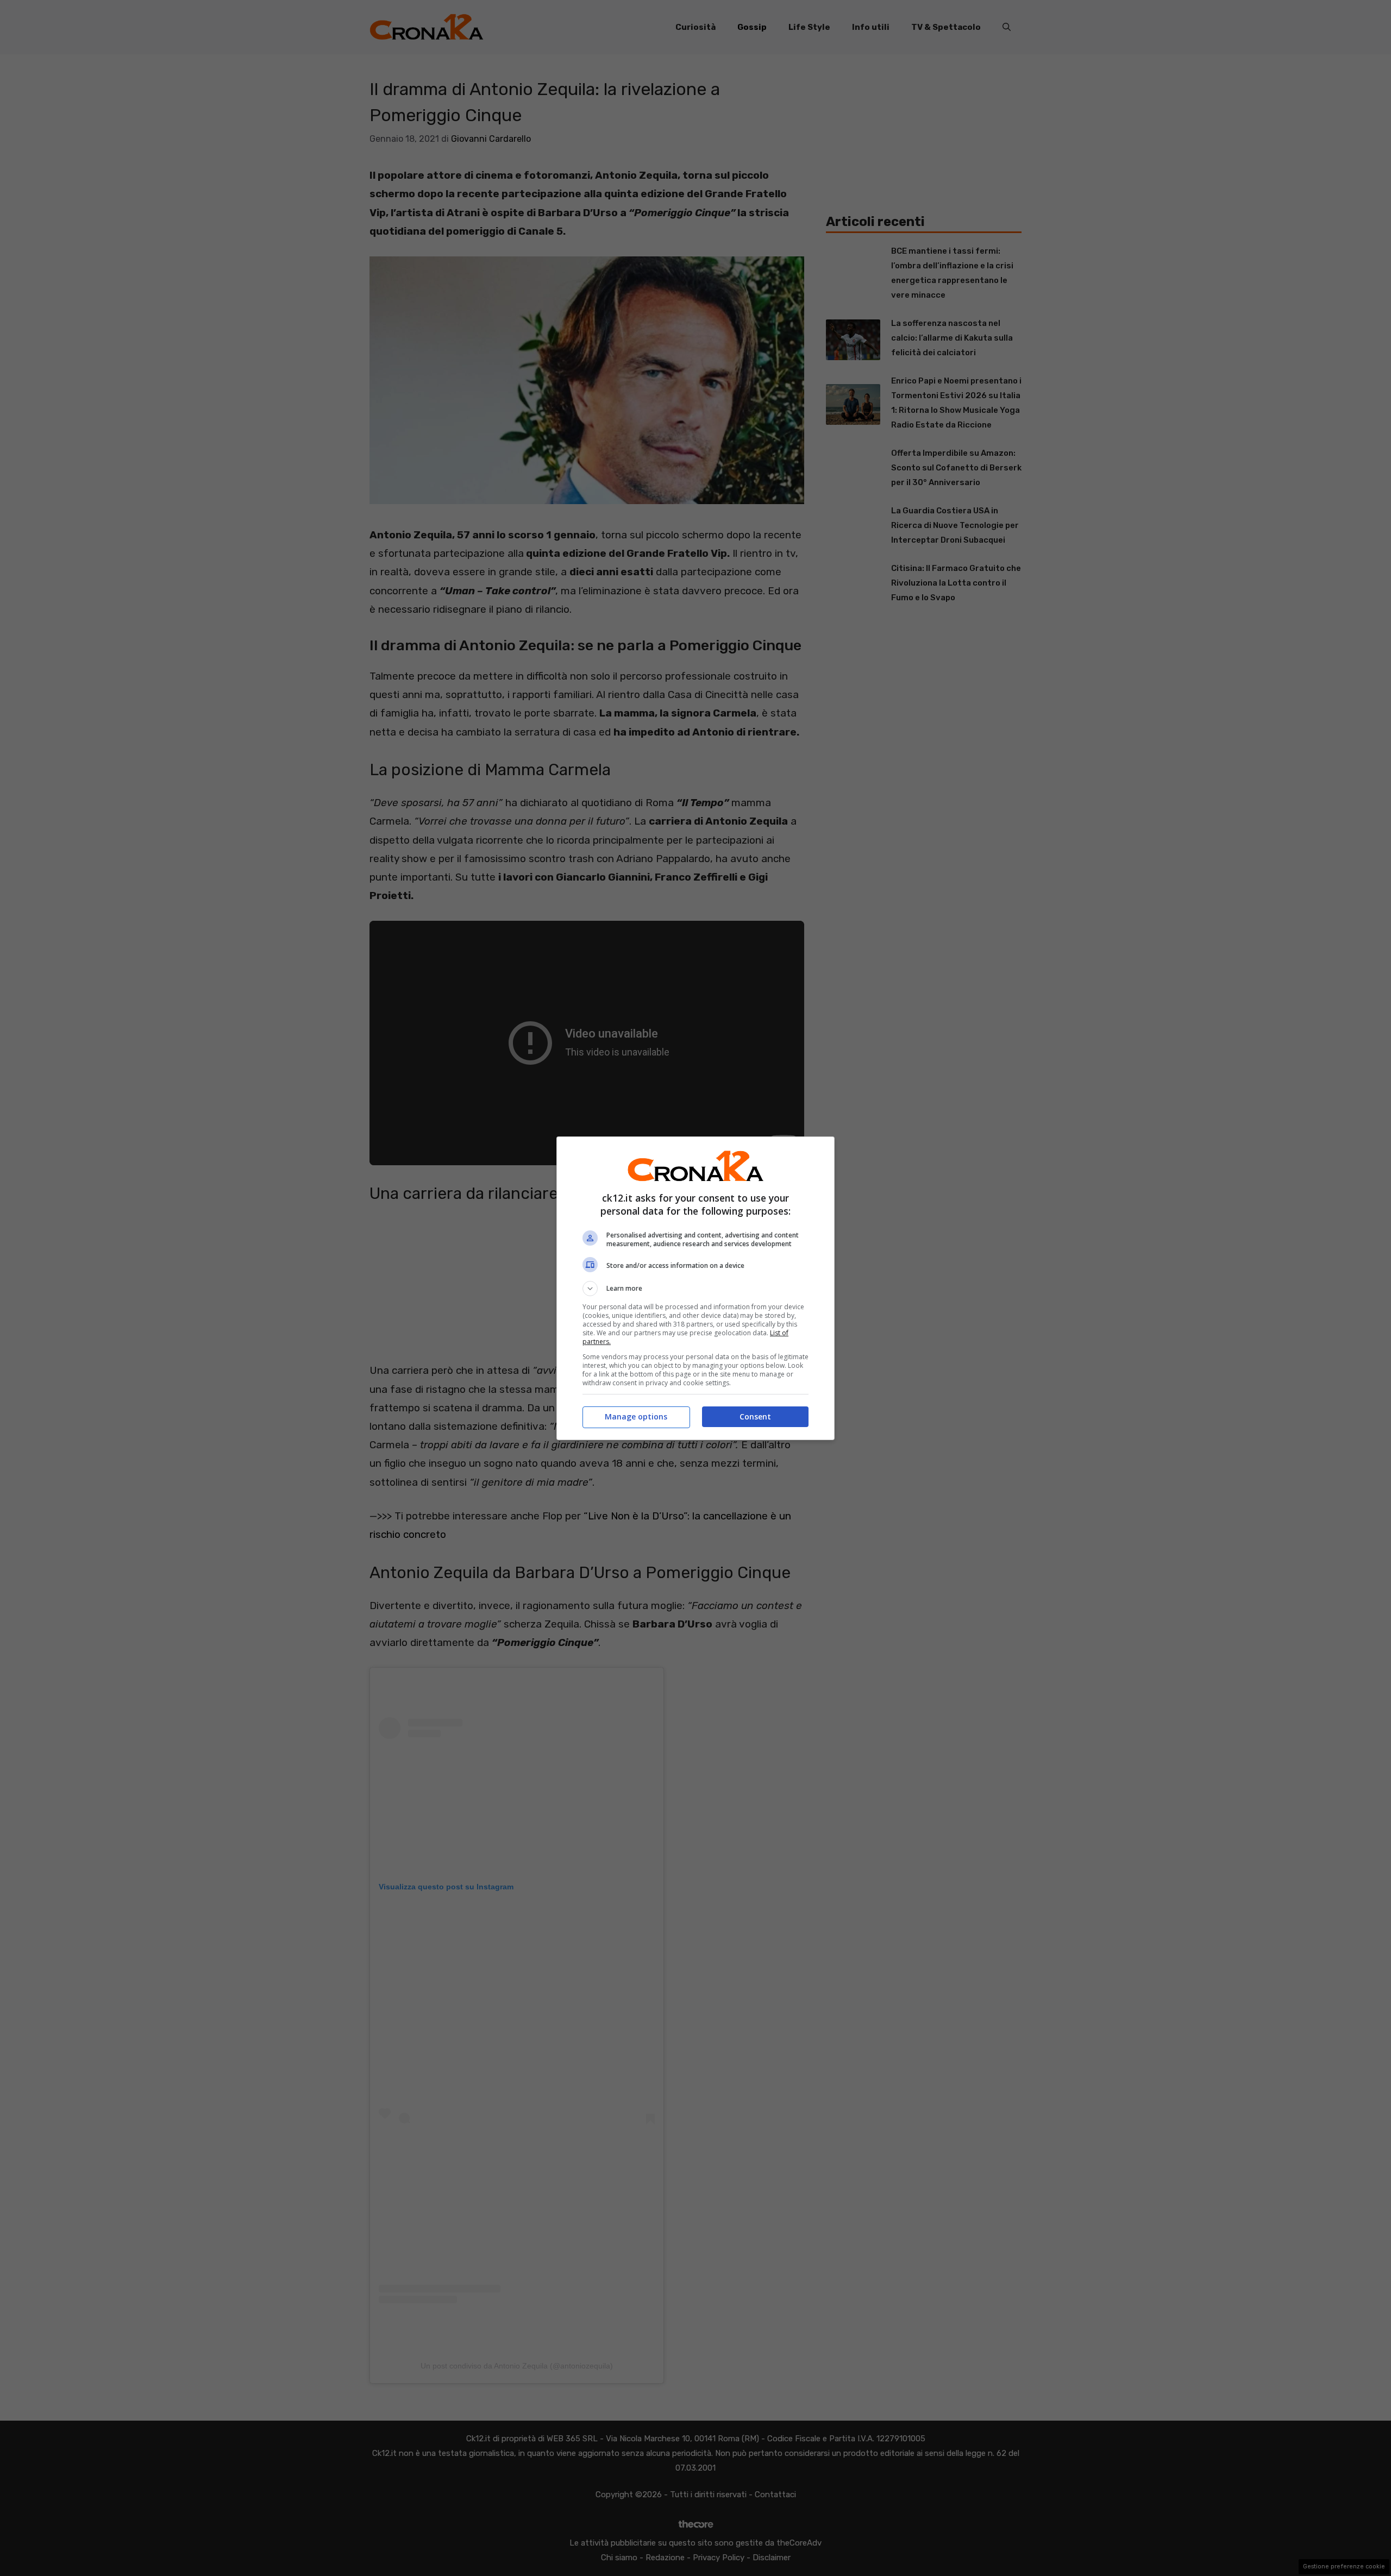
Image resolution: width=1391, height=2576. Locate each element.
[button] (695, 1289)
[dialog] (695, 1288)
